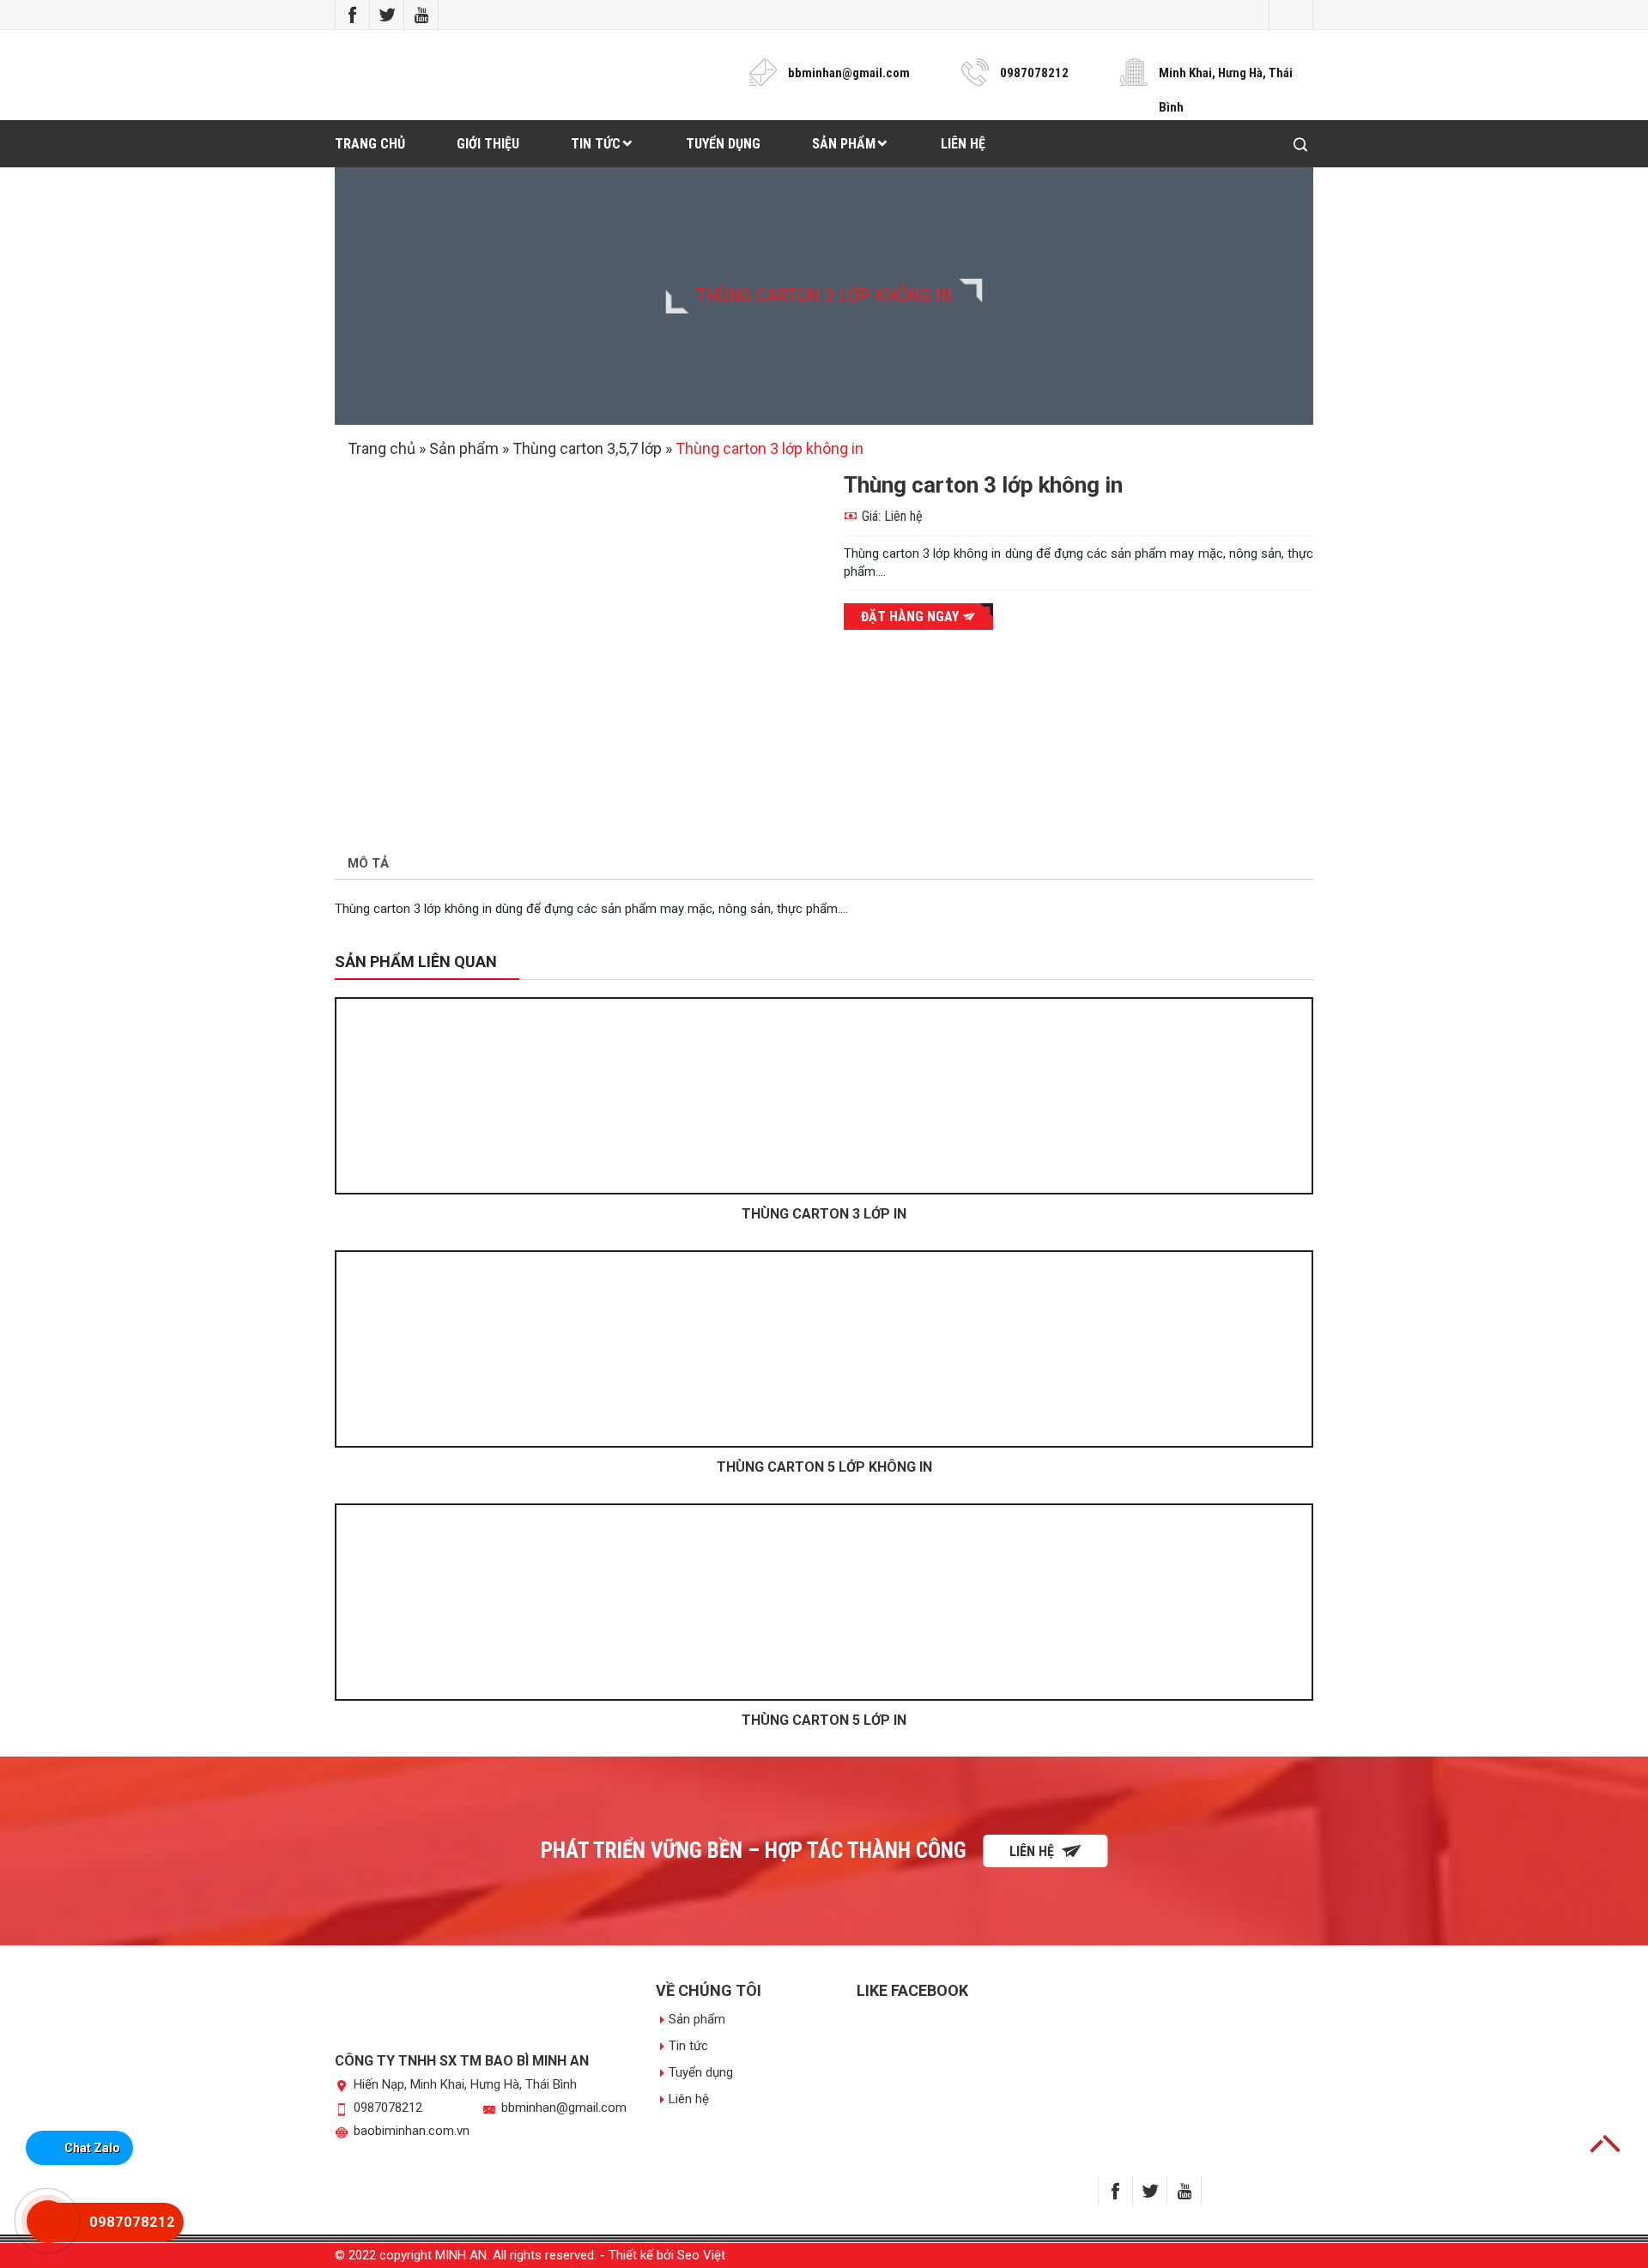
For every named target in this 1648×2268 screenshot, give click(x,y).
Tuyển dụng (723, 144)
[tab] (368, 865)
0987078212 (1034, 73)
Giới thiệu (488, 144)
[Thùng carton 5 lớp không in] (824, 1349)
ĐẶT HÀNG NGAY (912, 617)
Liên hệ (963, 144)
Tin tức (596, 144)
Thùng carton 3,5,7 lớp (587, 448)
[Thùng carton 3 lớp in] (824, 1096)
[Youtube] (421, 15)
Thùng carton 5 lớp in (824, 1720)
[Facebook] (353, 15)
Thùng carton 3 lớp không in (824, 296)
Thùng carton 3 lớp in (824, 1214)
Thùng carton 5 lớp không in (824, 1467)
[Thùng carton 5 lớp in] (824, 1602)
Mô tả (368, 863)
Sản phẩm (844, 144)
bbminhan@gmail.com (849, 73)
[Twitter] (387, 15)
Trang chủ (370, 144)
